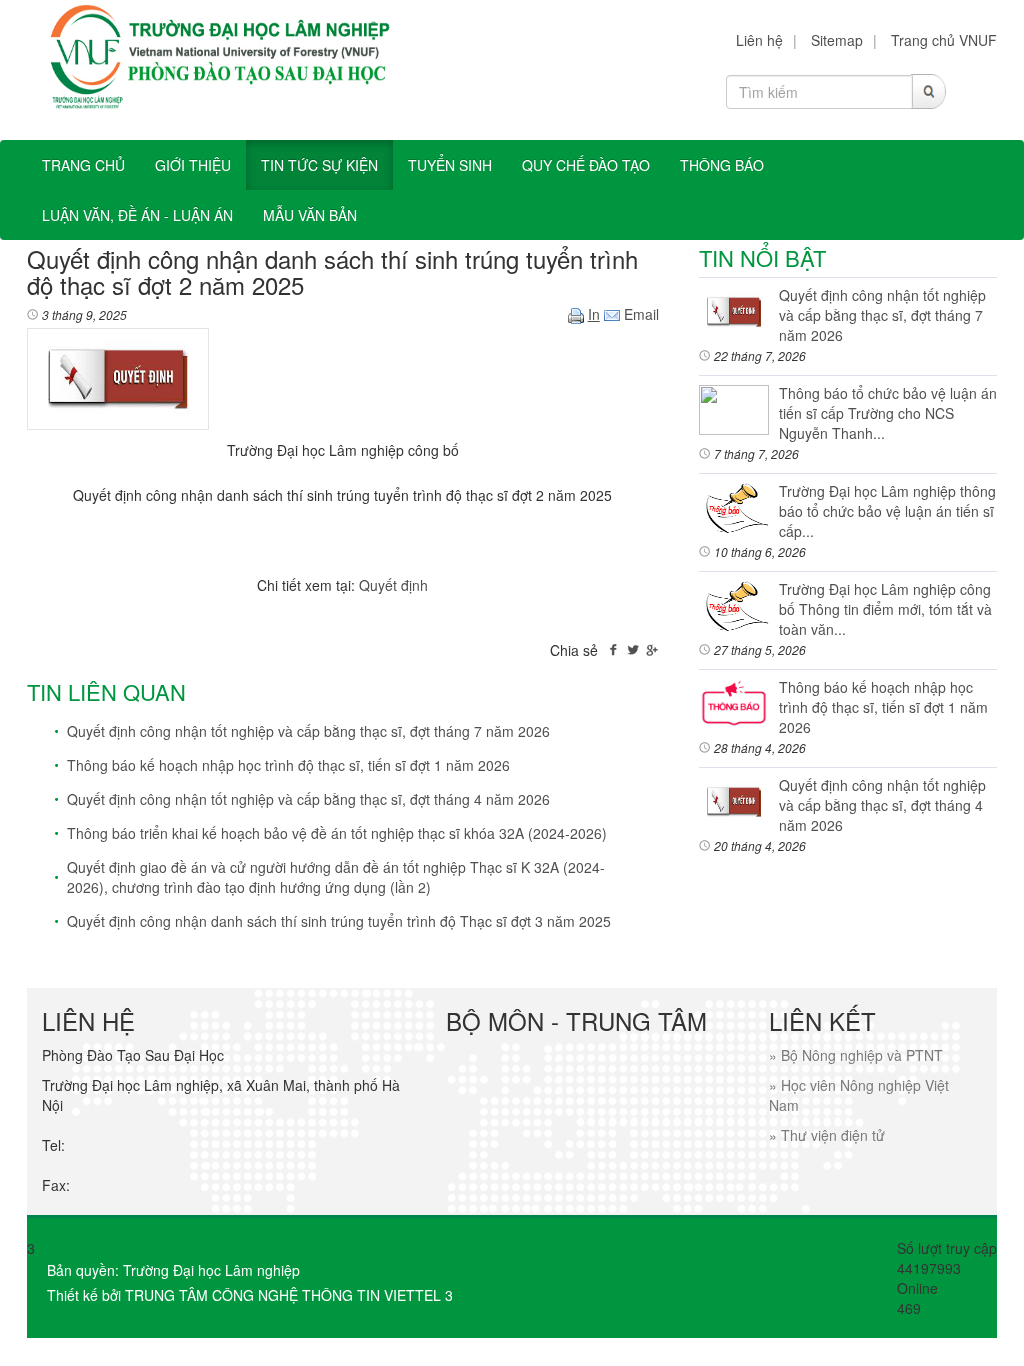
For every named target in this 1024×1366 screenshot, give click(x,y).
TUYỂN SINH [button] (450, 165)
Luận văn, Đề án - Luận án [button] (137, 215)
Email (639, 314)
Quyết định (393, 585)
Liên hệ (759, 40)
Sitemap (837, 40)
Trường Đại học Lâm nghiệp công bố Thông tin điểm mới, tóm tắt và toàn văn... (885, 609)
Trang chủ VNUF (944, 40)
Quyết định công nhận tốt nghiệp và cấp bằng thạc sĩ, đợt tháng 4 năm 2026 (308, 799)
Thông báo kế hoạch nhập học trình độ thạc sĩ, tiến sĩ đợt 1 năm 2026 (288, 765)
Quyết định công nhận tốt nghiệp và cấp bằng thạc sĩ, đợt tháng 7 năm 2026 (308, 731)
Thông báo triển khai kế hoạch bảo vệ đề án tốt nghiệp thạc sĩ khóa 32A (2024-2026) (337, 833)
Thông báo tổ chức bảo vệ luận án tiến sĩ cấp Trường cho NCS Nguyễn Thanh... (888, 413)
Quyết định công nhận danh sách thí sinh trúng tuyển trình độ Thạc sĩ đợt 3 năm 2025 (339, 921)
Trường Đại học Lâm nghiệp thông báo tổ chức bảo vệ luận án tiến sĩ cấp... (887, 511)
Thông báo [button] (722, 165)
